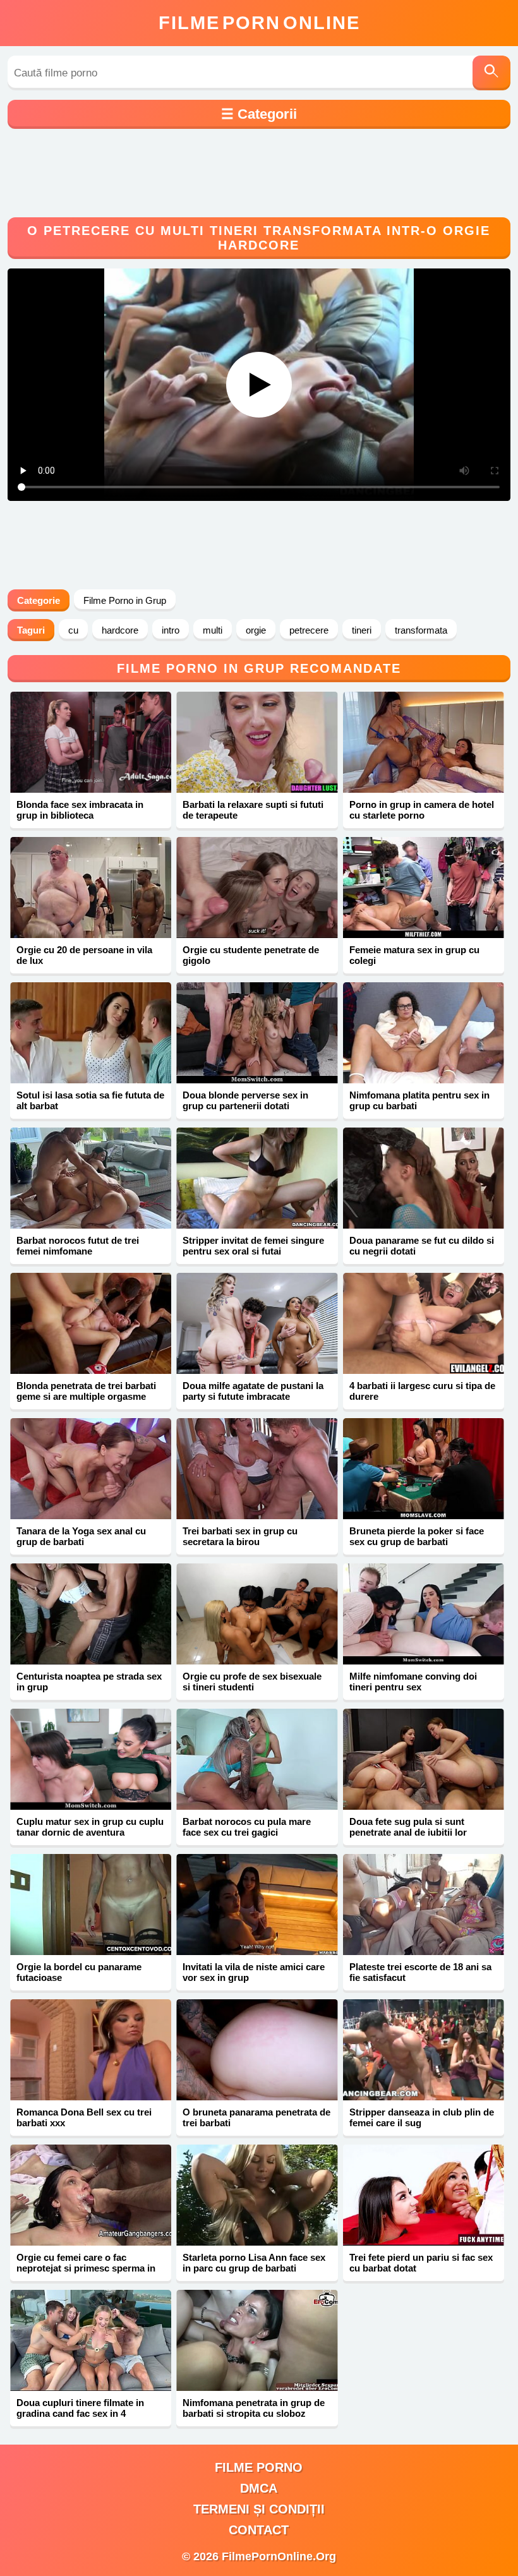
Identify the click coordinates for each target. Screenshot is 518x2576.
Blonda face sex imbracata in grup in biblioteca (80, 810)
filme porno (259, 2467)
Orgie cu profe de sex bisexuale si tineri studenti (252, 1682)
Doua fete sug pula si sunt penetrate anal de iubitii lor (408, 1827)
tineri (362, 630)
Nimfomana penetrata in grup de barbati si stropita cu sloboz (254, 2408)
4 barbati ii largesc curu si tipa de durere (422, 1391)
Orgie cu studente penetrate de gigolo (251, 955)
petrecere (309, 630)
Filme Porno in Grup (125, 600)
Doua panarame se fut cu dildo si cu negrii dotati (422, 1246)
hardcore (120, 630)
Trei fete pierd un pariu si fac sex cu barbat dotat (421, 2263)
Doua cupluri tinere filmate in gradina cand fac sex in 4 (80, 2408)
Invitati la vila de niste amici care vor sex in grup (254, 1972)
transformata (421, 630)
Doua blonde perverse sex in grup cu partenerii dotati (245, 1100)
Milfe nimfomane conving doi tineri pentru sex (413, 1682)
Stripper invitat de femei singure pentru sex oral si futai (253, 1246)
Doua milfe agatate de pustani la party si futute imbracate (253, 1391)
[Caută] (491, 73)
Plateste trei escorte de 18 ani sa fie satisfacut (420, 1972)
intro (171, 630)
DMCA (259, 2488)
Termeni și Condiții (259, 2509)
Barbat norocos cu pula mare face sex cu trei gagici (247, 1827)
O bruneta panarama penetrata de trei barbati (256, 2117)
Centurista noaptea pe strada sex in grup (89, 1682)
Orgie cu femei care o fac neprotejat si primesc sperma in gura (86, 2268)
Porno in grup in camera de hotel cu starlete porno (422, 810)
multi (213, 630)
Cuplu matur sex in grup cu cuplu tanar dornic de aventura (90, 1827)
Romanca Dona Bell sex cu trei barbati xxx (84, 2117)
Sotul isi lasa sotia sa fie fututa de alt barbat (90, 1100)
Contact (259, 2530)
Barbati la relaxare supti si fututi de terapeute (253, 810)
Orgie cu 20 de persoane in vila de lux (84, 955)
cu (73, 630)
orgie (256, 630)
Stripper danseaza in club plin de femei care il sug (422, 2117)
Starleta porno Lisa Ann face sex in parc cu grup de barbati (254, 2263)
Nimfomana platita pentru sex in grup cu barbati (419, 1100)
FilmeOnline (259, 23)
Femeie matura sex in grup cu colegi (414, 955)
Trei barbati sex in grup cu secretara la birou (240, 1536)
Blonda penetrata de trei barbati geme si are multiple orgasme (86, 1391)
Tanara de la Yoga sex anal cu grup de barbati (81, 1536)
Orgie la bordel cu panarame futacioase (79, 1972)
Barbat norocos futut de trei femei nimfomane (78, 1246)
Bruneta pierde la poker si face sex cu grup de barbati (417, 1536)
